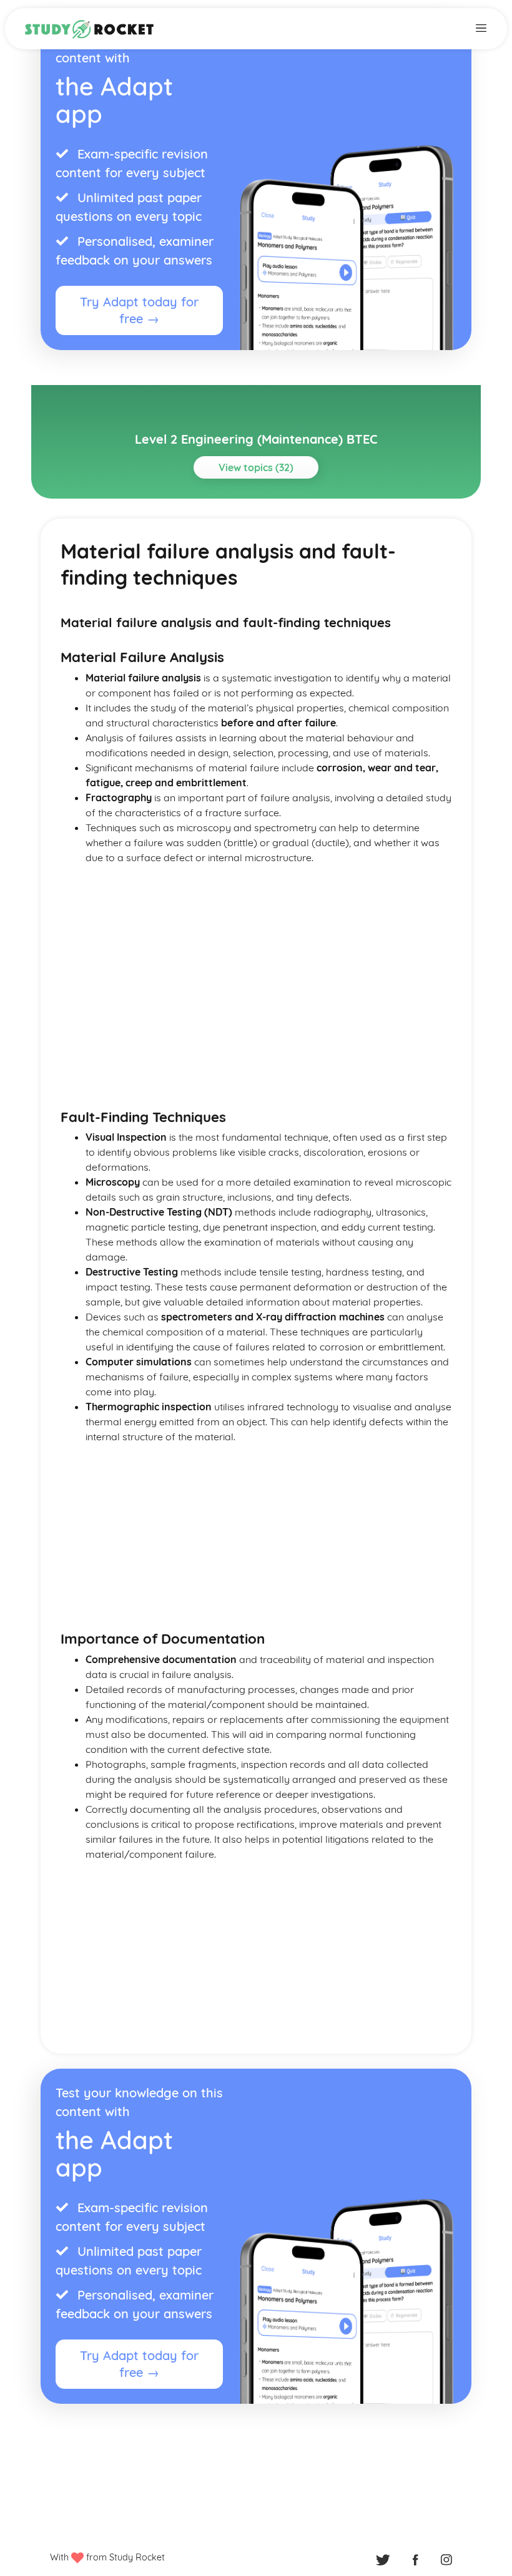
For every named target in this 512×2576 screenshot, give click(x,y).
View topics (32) (256, 467)
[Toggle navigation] (481, 27)
